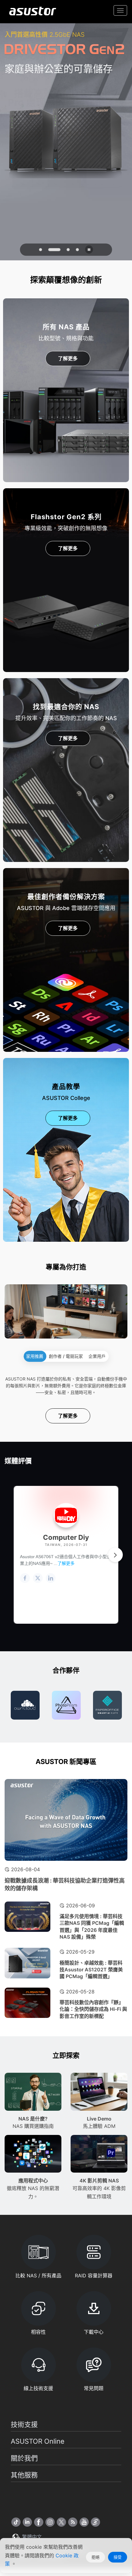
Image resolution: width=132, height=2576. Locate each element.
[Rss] (73, 2522)
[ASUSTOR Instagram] (50, 2522)
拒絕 (95, 2557)
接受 (118, 2557)
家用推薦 (35, 1356)
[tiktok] (16, 2522)
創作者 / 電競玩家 (66, 1356)
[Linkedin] (27, 2522)
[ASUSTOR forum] (95, 2522)
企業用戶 (97, 1356)
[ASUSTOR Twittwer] (61, 2522)
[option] (25, 1705)
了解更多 (68, 358)
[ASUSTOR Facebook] (39, 2522)
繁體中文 (31, 2537)
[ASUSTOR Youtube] (84, 2522)
